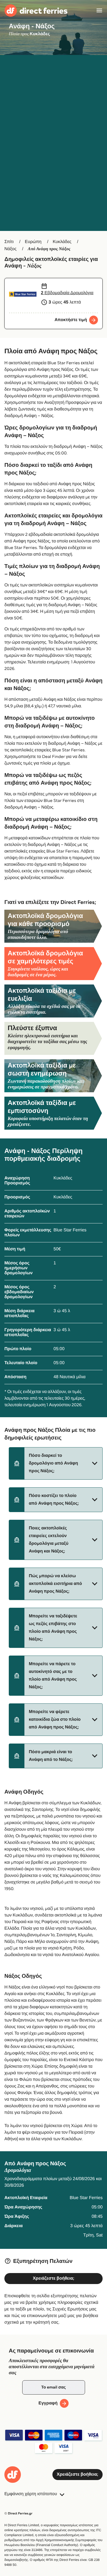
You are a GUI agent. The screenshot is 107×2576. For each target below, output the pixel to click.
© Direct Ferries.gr (18, 2513)
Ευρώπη (33, 242)
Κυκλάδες (62, 242)
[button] (56, 1463)
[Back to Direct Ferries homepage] (36, 11)
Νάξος (10, 249)
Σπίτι (9, 242)
